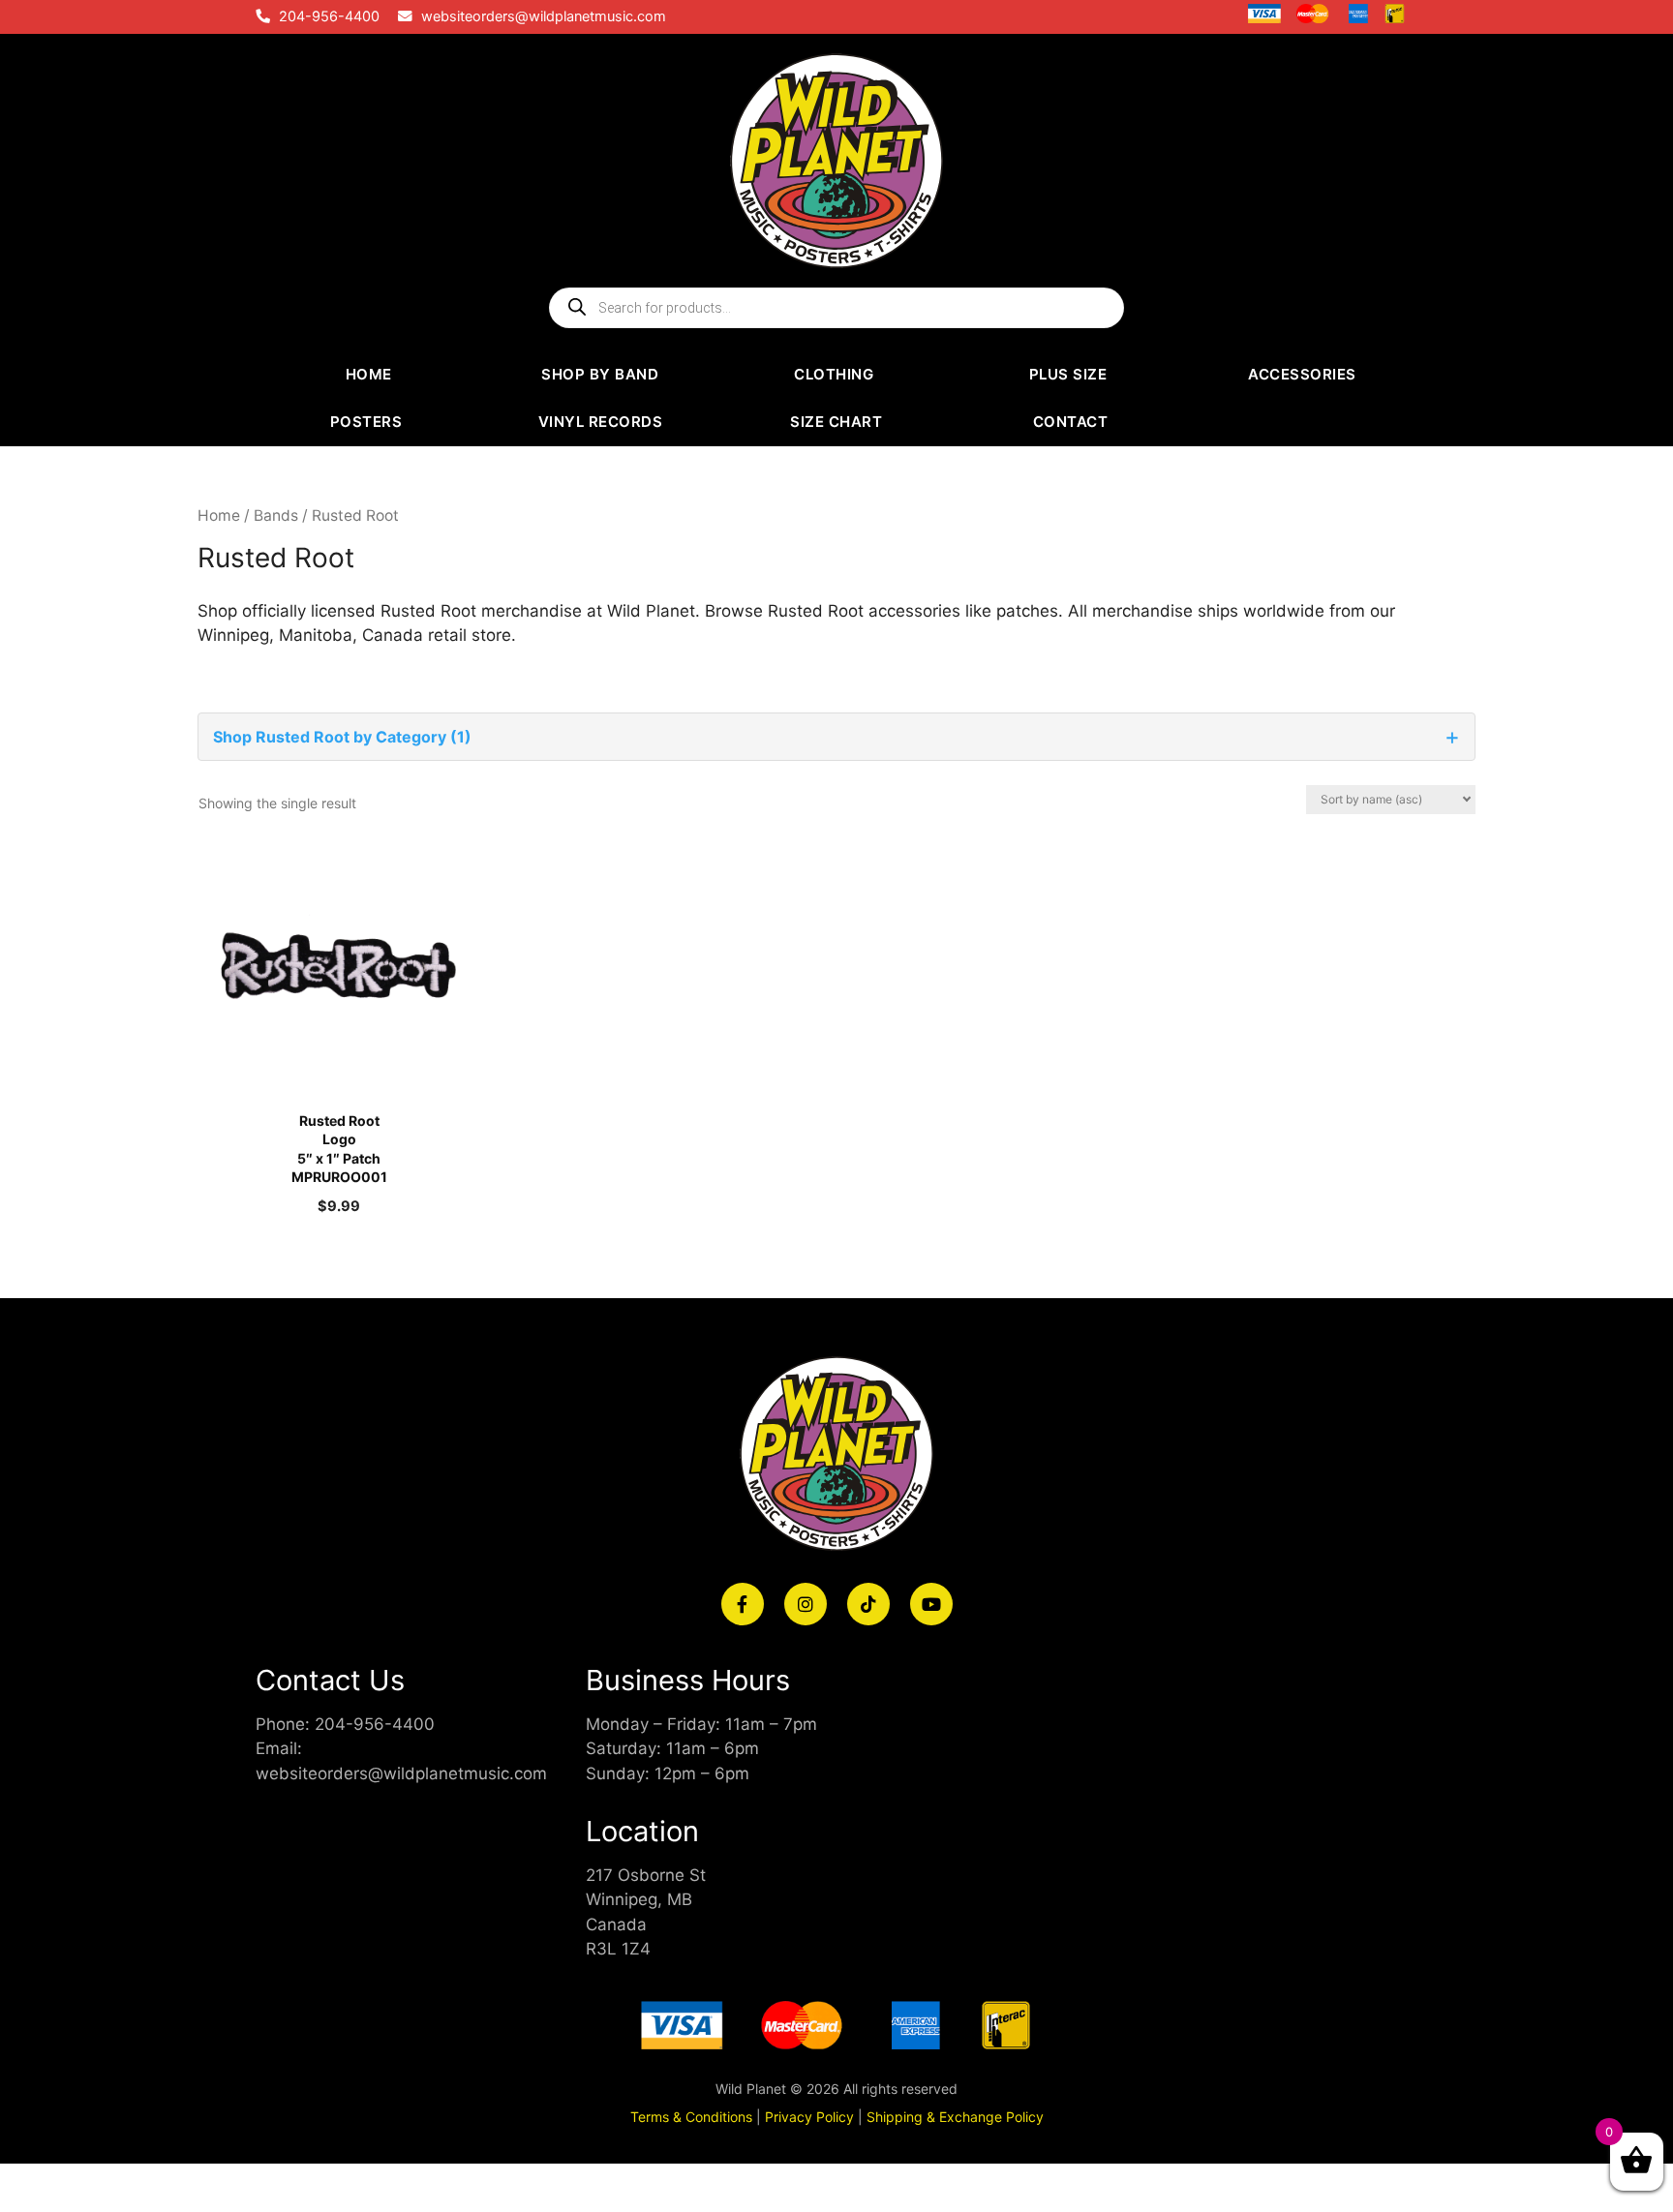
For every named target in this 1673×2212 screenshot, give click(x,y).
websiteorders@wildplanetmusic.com (544, 16)
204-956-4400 (329, 16)
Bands (276, 515)
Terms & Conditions (691, 2117)
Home (219, 515)
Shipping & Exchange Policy (955, 2117)
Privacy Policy (809, 2117)
